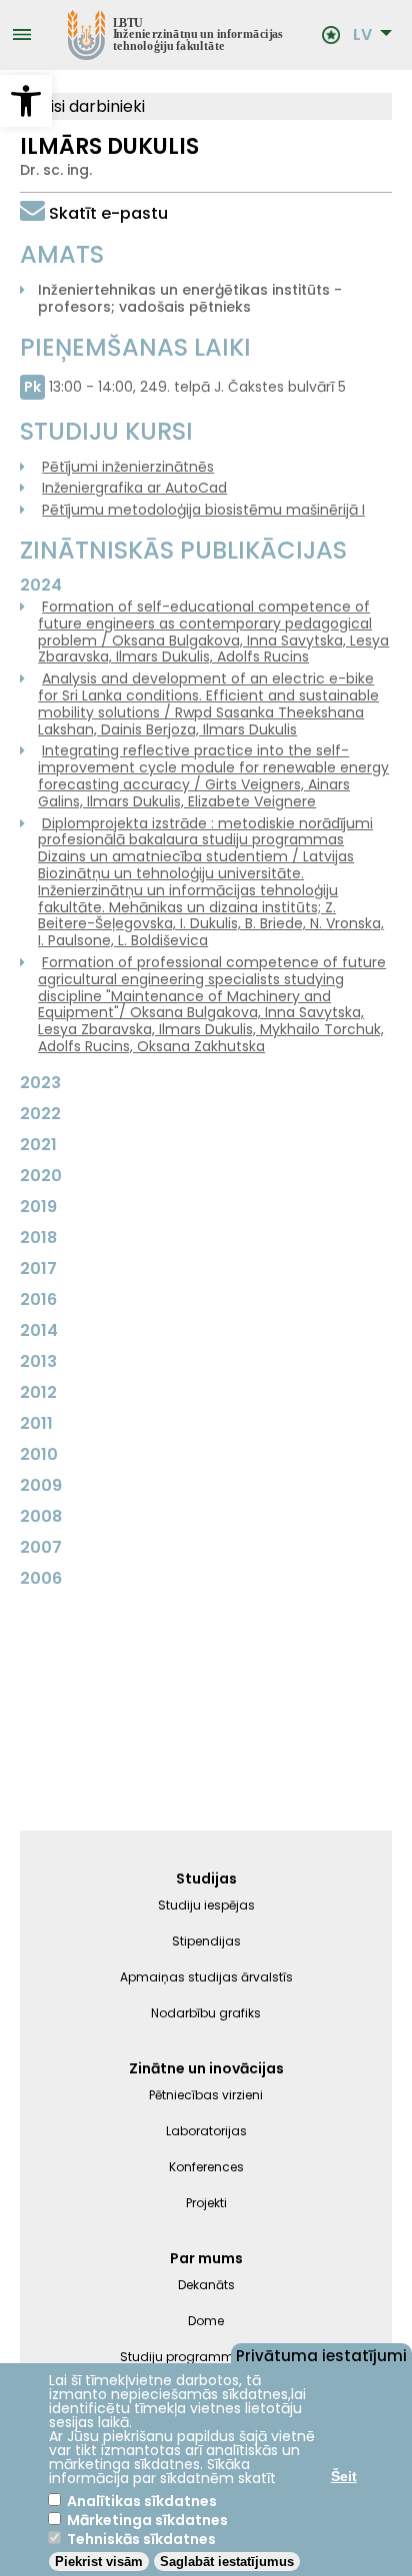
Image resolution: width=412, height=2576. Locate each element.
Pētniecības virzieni (206, 2095)
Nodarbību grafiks (206, 2013)
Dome (206, 2321)
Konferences (206, 2167)
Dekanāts (206, 2285)
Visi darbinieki (90, 106)
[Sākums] (176, 35)
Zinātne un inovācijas (206, 2068)
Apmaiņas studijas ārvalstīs (206, 1977)
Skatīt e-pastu (108, 213)
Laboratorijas (206, 2131)
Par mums (206, 2258)
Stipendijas (206, 1941)
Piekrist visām (99, 2562)
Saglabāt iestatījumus (227, 2562)
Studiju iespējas (206, 1905)
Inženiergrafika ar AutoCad (134, 488)
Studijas (206, 1879)
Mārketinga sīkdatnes (147, 2520)
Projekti (206, 2203)
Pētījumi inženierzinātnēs (128, 467)
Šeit (344, 2476)
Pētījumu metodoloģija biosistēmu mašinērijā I (203, 510)
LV (362, 35)
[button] (26, 101)
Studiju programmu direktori (206, 2357)
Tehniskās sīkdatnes (141, 2539)
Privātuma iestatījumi (321, 2354)
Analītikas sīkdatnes (142, 2501)
